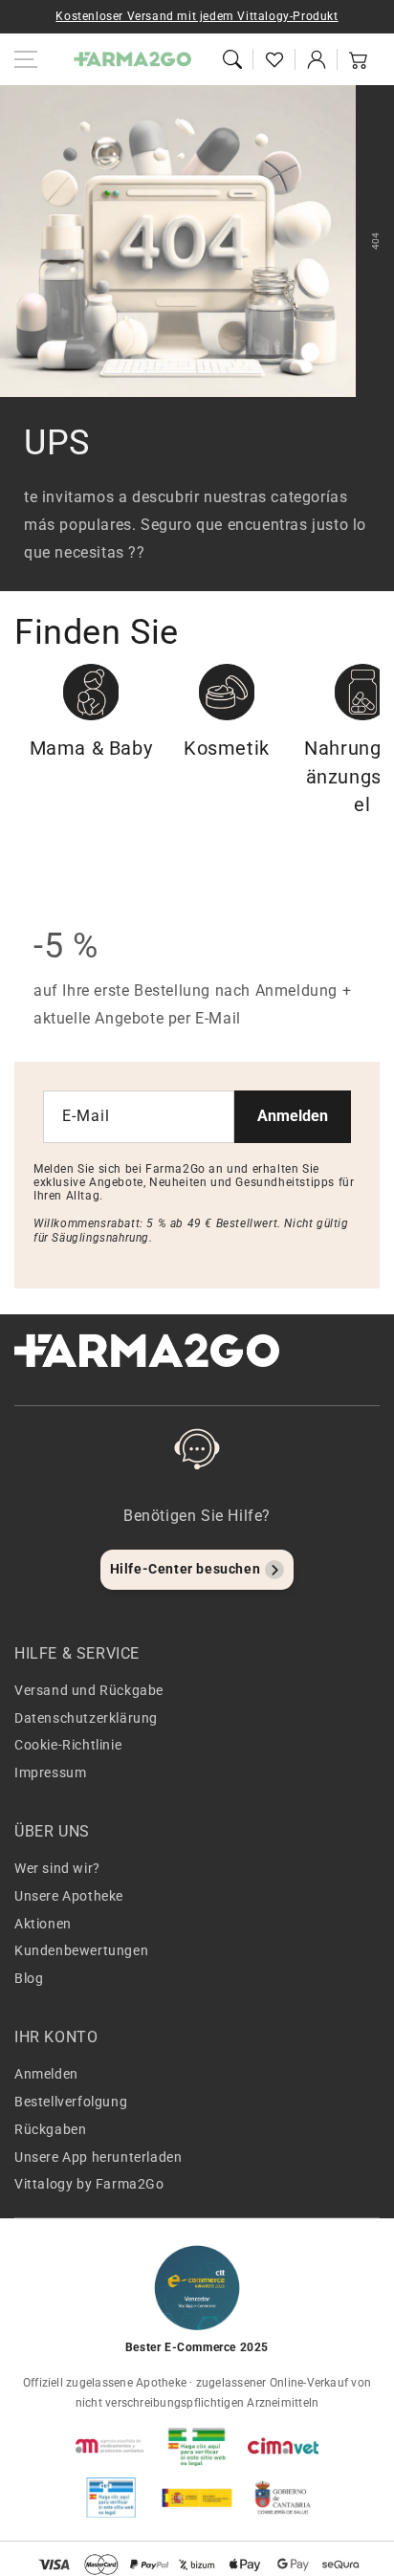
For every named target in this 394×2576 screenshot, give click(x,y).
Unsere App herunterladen (98, 2157)
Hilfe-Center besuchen (186, 1569)
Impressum (50, 1772)
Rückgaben (50, 2129)
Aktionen (43, 1924)
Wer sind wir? (57, 1868)
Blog (29, 1978)
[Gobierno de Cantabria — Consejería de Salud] (283, 2498)
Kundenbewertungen (81, 1950)
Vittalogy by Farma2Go (89, 2184)
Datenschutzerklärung (86, 1718)
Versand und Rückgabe (89, 1690)
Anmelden (293, 1116)
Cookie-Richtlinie (68, 1745)
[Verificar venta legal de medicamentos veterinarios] (111, 2498)
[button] (232, 59)
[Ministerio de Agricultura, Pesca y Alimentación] (197, 2498)
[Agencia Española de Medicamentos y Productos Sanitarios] (111, 2446)
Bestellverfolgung (71, 2102)
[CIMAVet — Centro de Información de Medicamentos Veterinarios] (283, 2446)
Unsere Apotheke (69, 1896)
